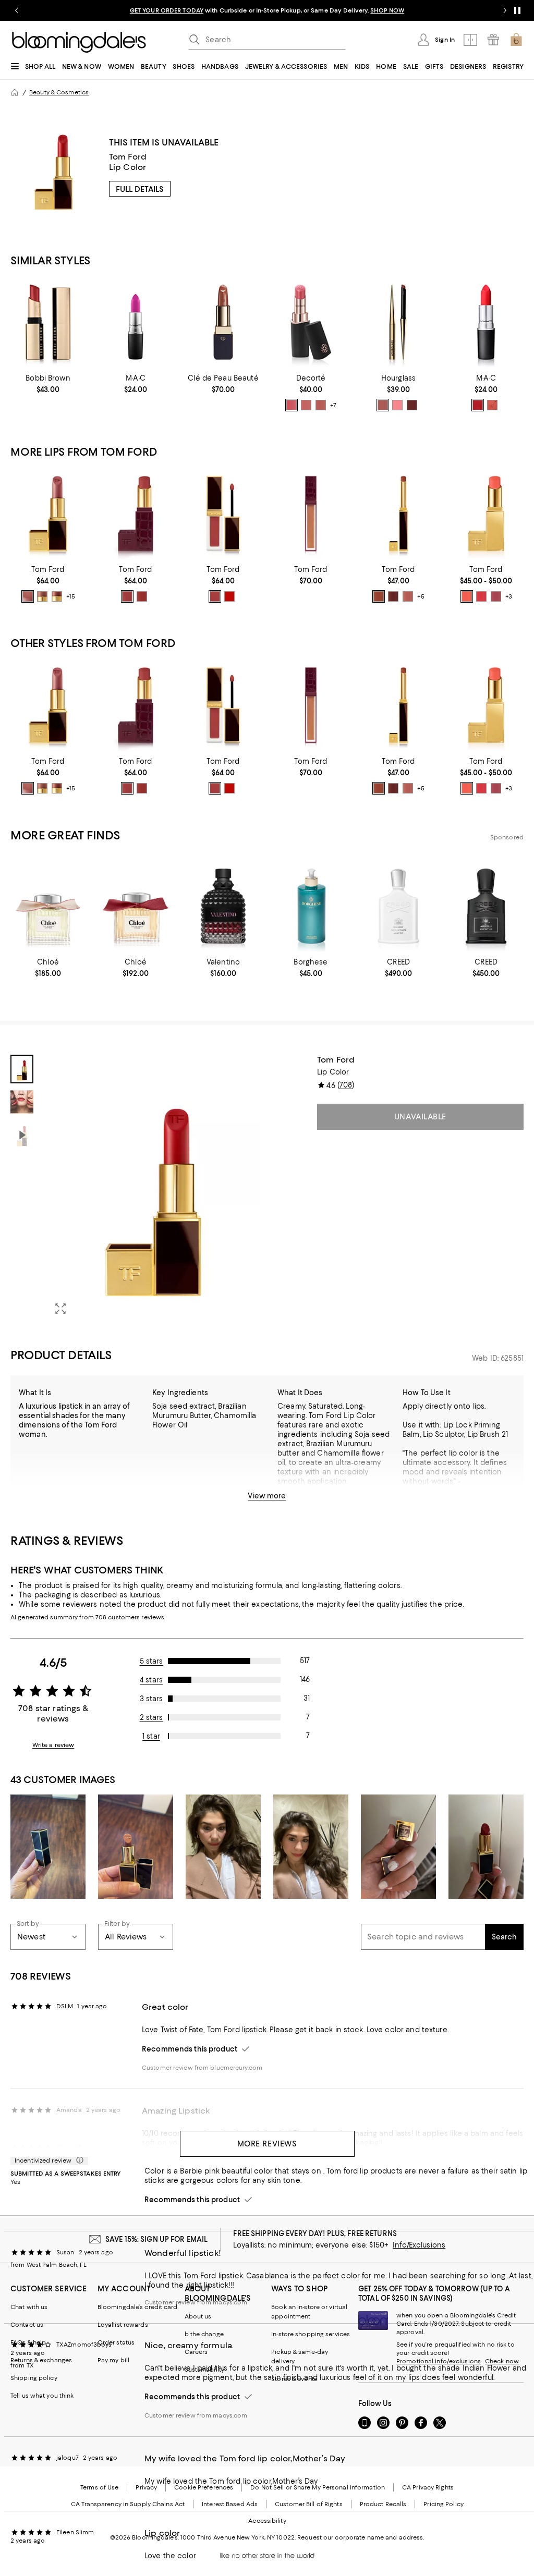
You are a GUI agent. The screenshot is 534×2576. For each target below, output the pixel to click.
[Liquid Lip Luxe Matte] (223, 514)
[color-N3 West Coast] (42, 596)
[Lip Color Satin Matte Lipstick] (136, 514)
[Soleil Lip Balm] (486, 514)
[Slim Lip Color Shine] (398, 514)
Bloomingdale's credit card (138, 2307)
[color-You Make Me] (412, 405)
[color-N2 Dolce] (57, 596)
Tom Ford (128, 157)
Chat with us (29, 2307)
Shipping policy (34, 2378)
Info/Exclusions (419, 2245)
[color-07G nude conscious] (321, 405)
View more (267, 1496)
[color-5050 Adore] (142, 596)
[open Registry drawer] (493, 40)
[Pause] (517, 10)
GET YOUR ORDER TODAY (167, 10)
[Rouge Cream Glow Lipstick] (311, 322)
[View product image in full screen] (60, 1309)
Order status (116, 2342)
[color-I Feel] (383, 405)
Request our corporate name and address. (361, 2537)
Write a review (53, 1745)
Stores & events (294, 2379)
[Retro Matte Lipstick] (136, 322)
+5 (421, 597)
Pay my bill (113, 2360)
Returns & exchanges (41, 2360)
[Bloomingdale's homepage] (15, 92)
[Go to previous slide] (17, 10)
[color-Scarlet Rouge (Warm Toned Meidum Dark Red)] (229, 596)
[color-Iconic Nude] (408, 596)
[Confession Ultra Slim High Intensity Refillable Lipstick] (398, 322)
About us (198, 2316)
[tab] (22, 1069)
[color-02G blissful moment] (292, 405)
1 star (151, 1736)
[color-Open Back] (379, 596)
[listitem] (267, 10)
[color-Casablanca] (28, 596)
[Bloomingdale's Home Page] (79, 42)
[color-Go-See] (393, 596)
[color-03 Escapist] (481, 596)
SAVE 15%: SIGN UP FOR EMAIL (157, 2239)
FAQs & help (28, 2342)
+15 (71, 597)
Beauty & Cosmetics (59, 92)
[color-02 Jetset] (467, 596)
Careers (196, 2352)
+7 (333, 405)
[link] (48, 384)
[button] (136, 1189)
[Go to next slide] (505, 10)
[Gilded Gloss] (311, 514)
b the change (204, 2334)
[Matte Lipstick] (486, 322)
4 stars (151, 1680)
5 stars (151, 1661)
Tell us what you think (42, 2396)
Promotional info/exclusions (439, 2361)
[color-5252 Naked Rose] (127, 596)
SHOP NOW (387, 10)
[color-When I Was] (397, 405)
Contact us (27, 2325)
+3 (509, 597)
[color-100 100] (215, 596)
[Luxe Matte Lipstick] (48, 322)
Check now (502, 2361)
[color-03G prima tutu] (306, 405)
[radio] (292, 405)
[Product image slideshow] (153, 1189)
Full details (140, 189)
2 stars (151, 1717)
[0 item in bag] (516, 40)
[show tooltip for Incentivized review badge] (78, 2160)
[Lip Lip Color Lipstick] (48, 514)
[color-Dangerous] (478, 405)
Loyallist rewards (123, 2325)
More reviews (267, 2144)
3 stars (151, 1699)
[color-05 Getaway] (496, 596)
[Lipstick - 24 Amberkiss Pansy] (223, 322)
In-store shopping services (311, 2334)
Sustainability (205, 2370)
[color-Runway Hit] (492, 405)
